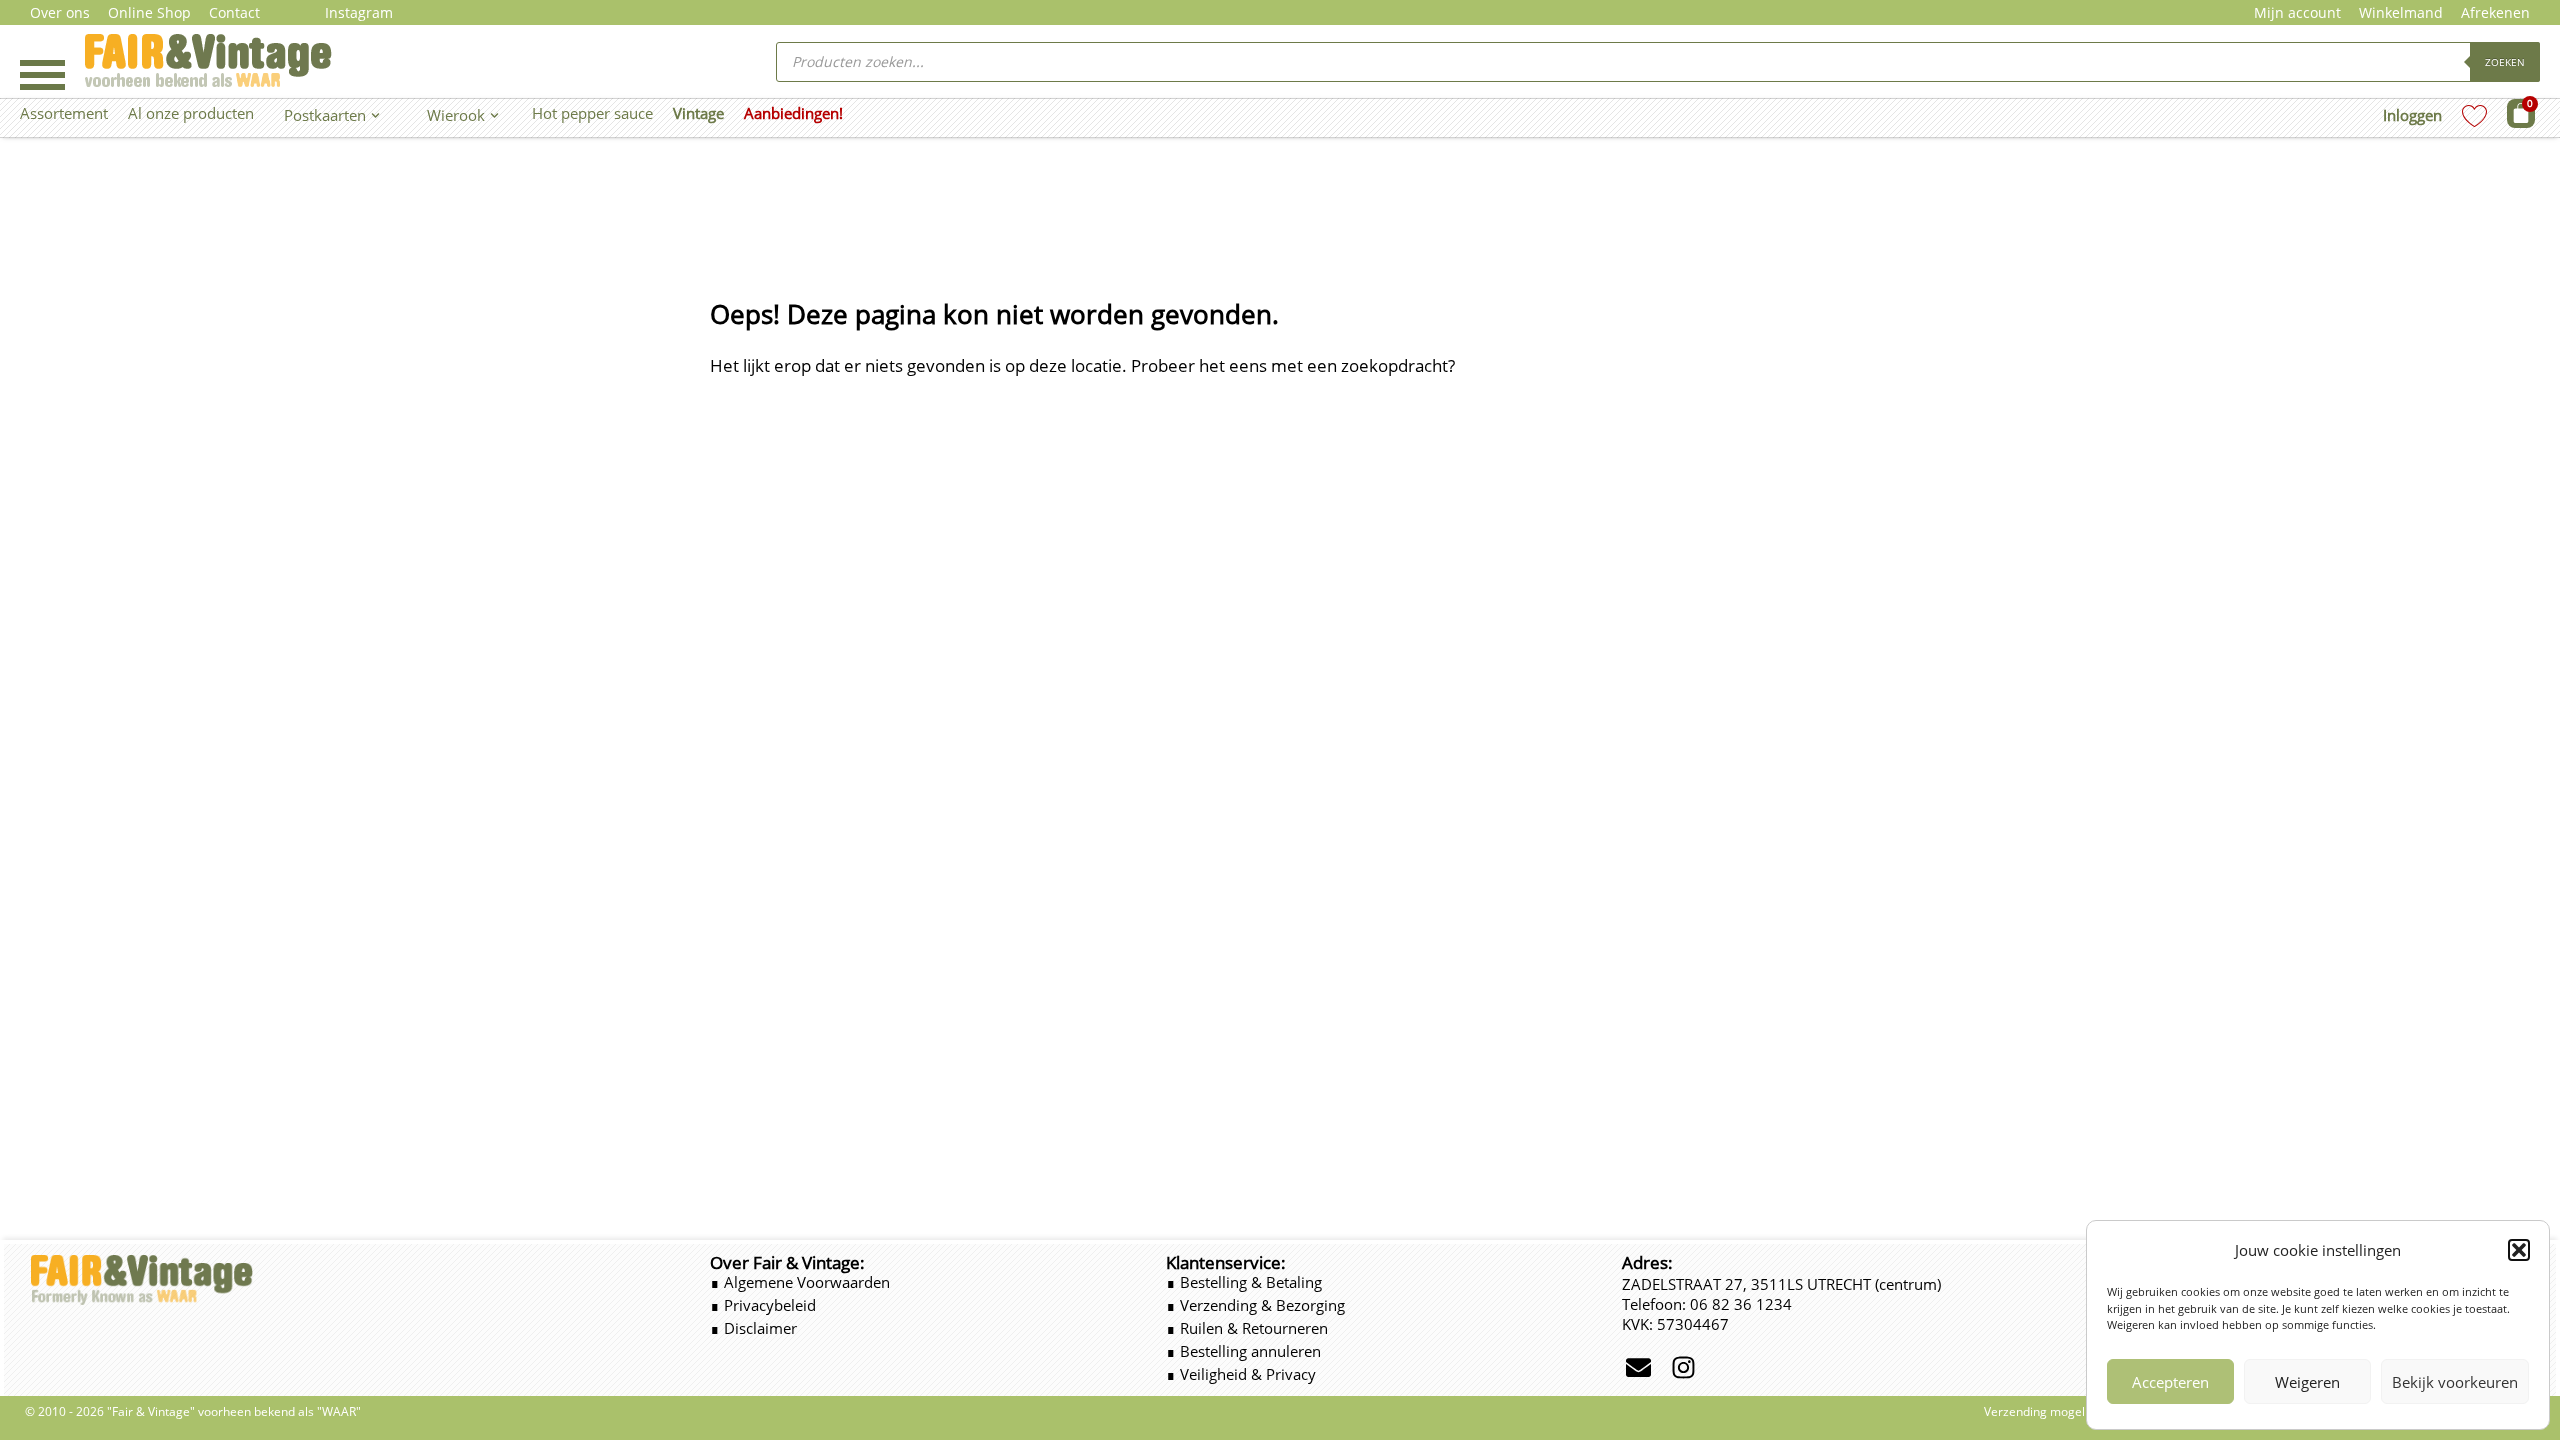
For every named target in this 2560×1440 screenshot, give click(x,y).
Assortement (64, 113)
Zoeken (2505, 62)
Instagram (359, 12)
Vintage (698, 113)
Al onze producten (191, 113)
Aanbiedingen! (793, 113)
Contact (234, 12)
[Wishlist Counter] (2474, 115)
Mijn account (2297, 12)
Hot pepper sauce (592, 113)
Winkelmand (2401, 12)
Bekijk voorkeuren (2455, 1382)
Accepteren (2170, 1382)
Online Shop (149, 12)
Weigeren (2307, 1382)
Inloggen (2412, 115)
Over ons (60, 12)
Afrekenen (2495, 12)
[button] (2519, 1250)
